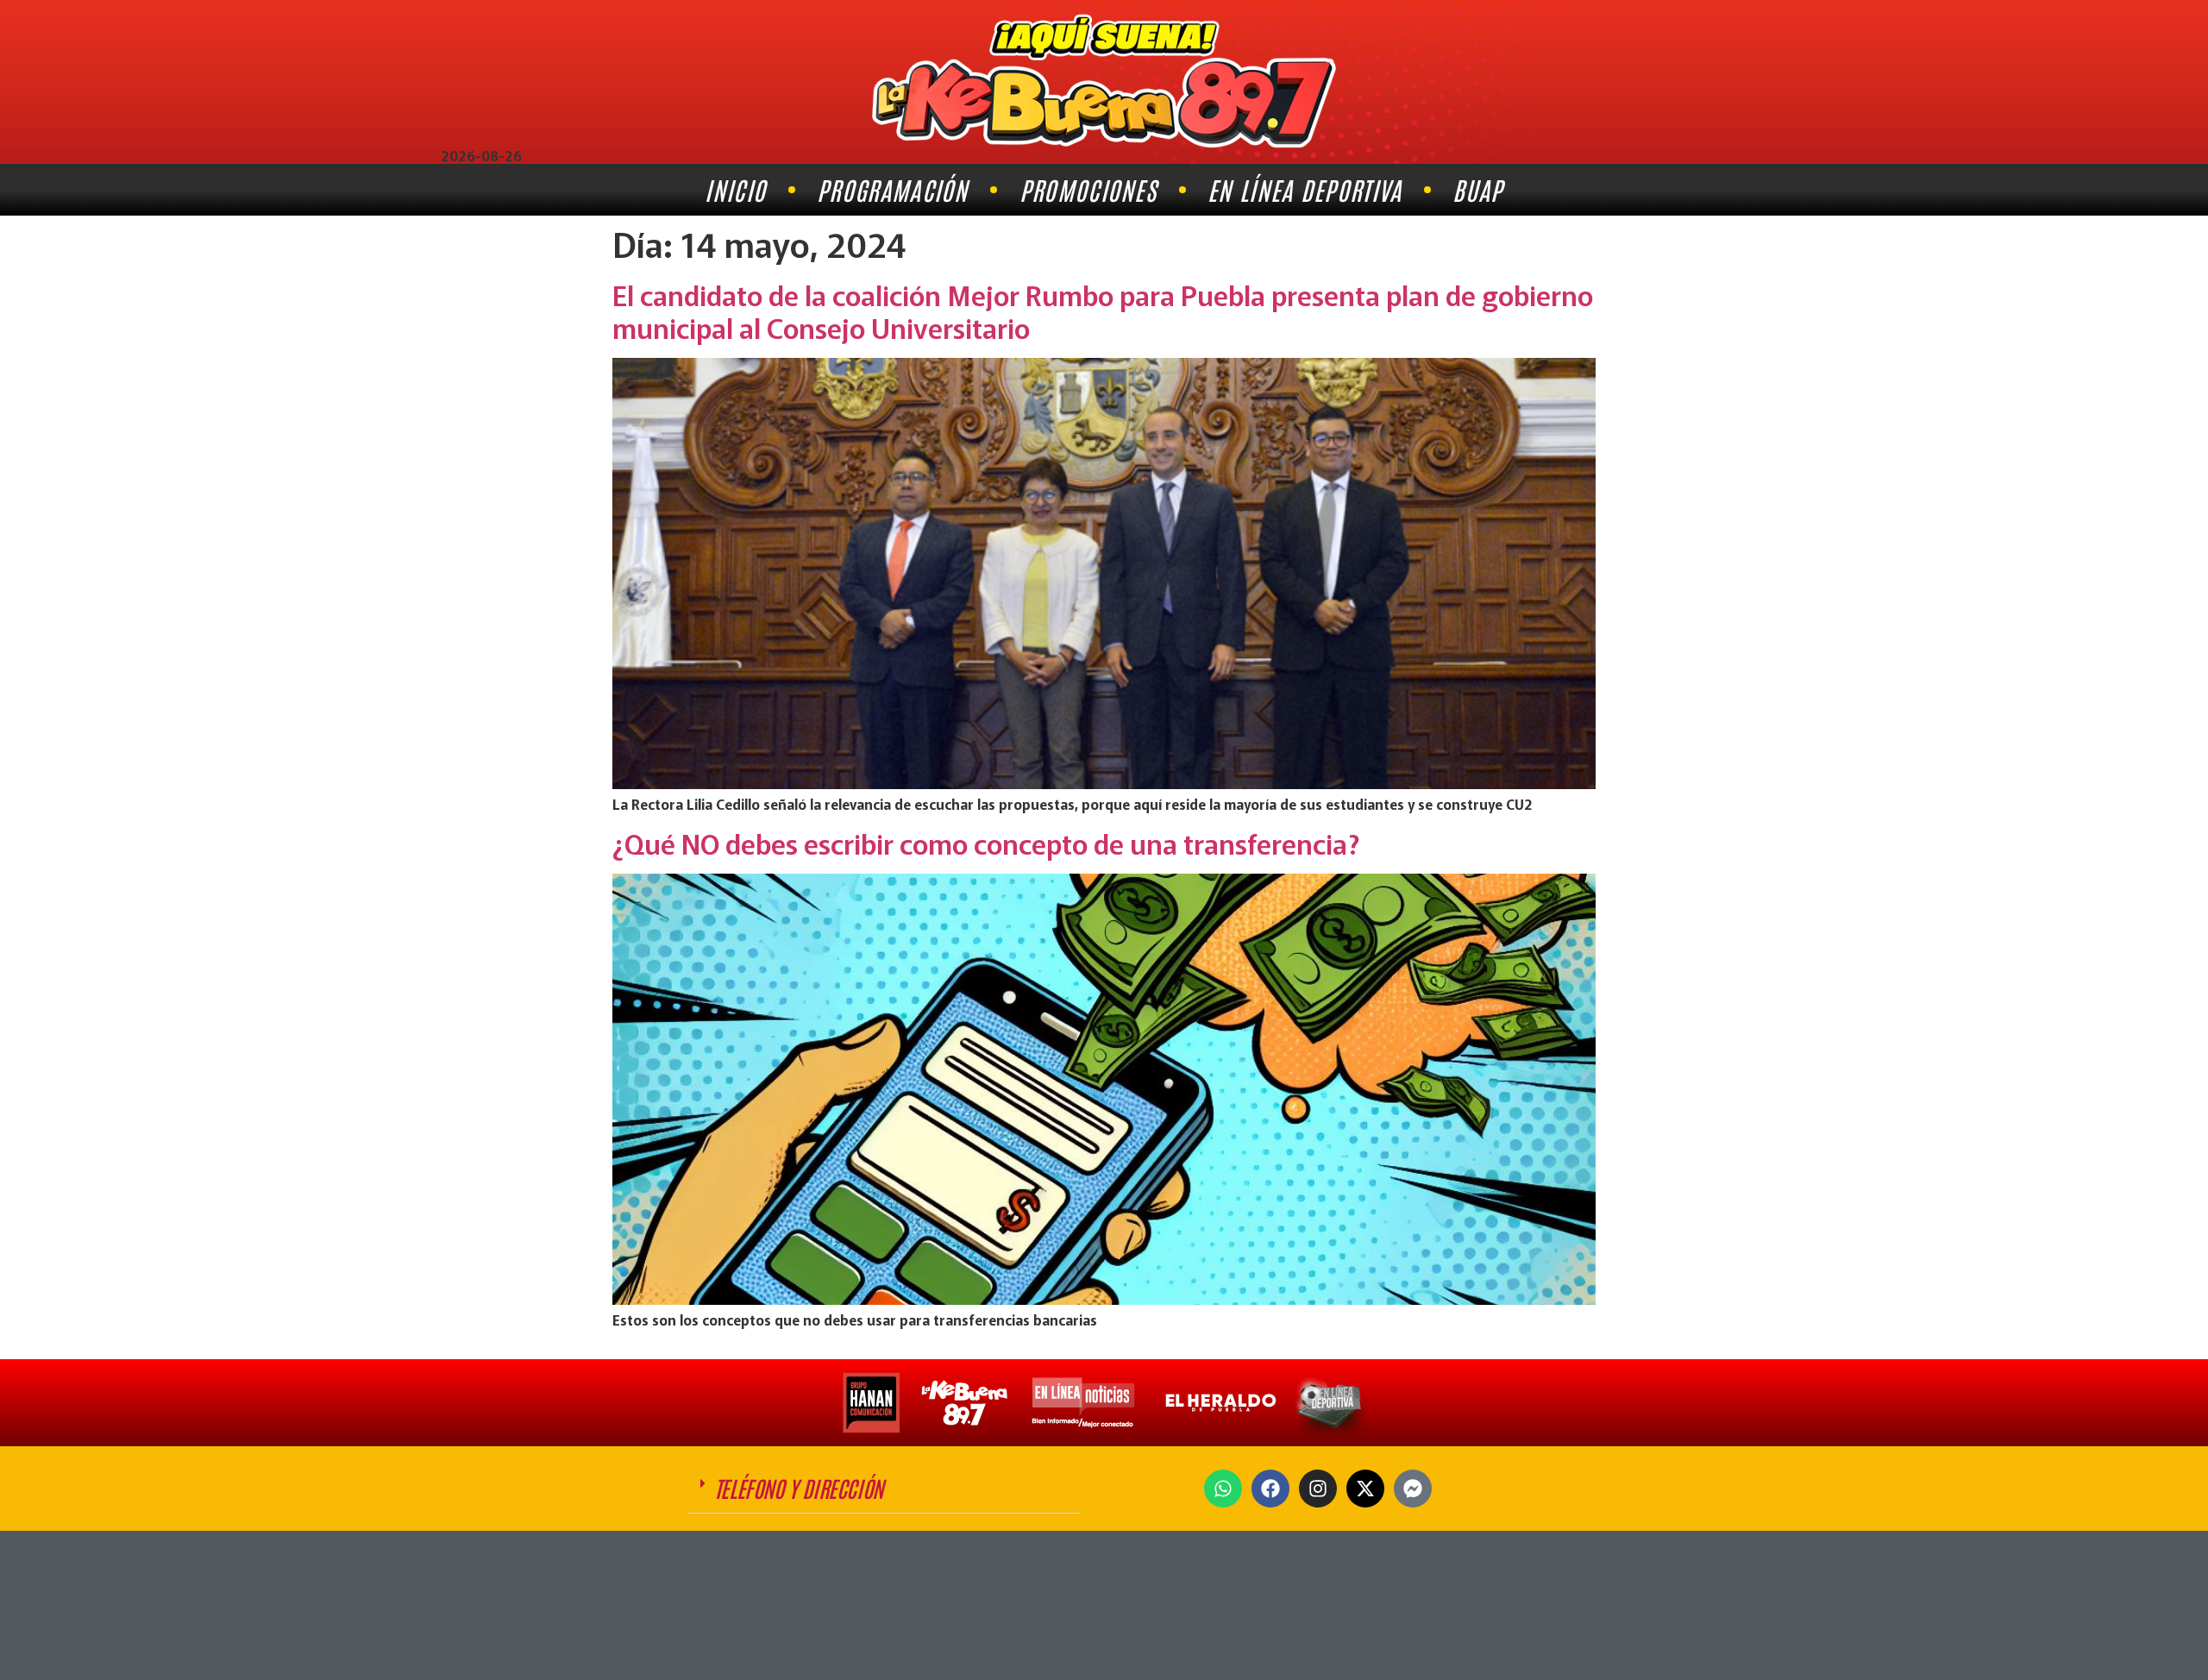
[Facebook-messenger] (1413, 1489)
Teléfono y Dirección (799, 1488)
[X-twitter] (1365, 1489)
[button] (884, 1489)
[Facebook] (1270, 1489)
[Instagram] (1318, 1489)
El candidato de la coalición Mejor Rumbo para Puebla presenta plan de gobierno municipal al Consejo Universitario (1103, 310)
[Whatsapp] (1223, 1489)
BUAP (1477, 189)
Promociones (1088, 189)
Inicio (735, 189)
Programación (893, 189)
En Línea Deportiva (1305, 189)
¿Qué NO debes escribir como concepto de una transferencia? (986, 843)
